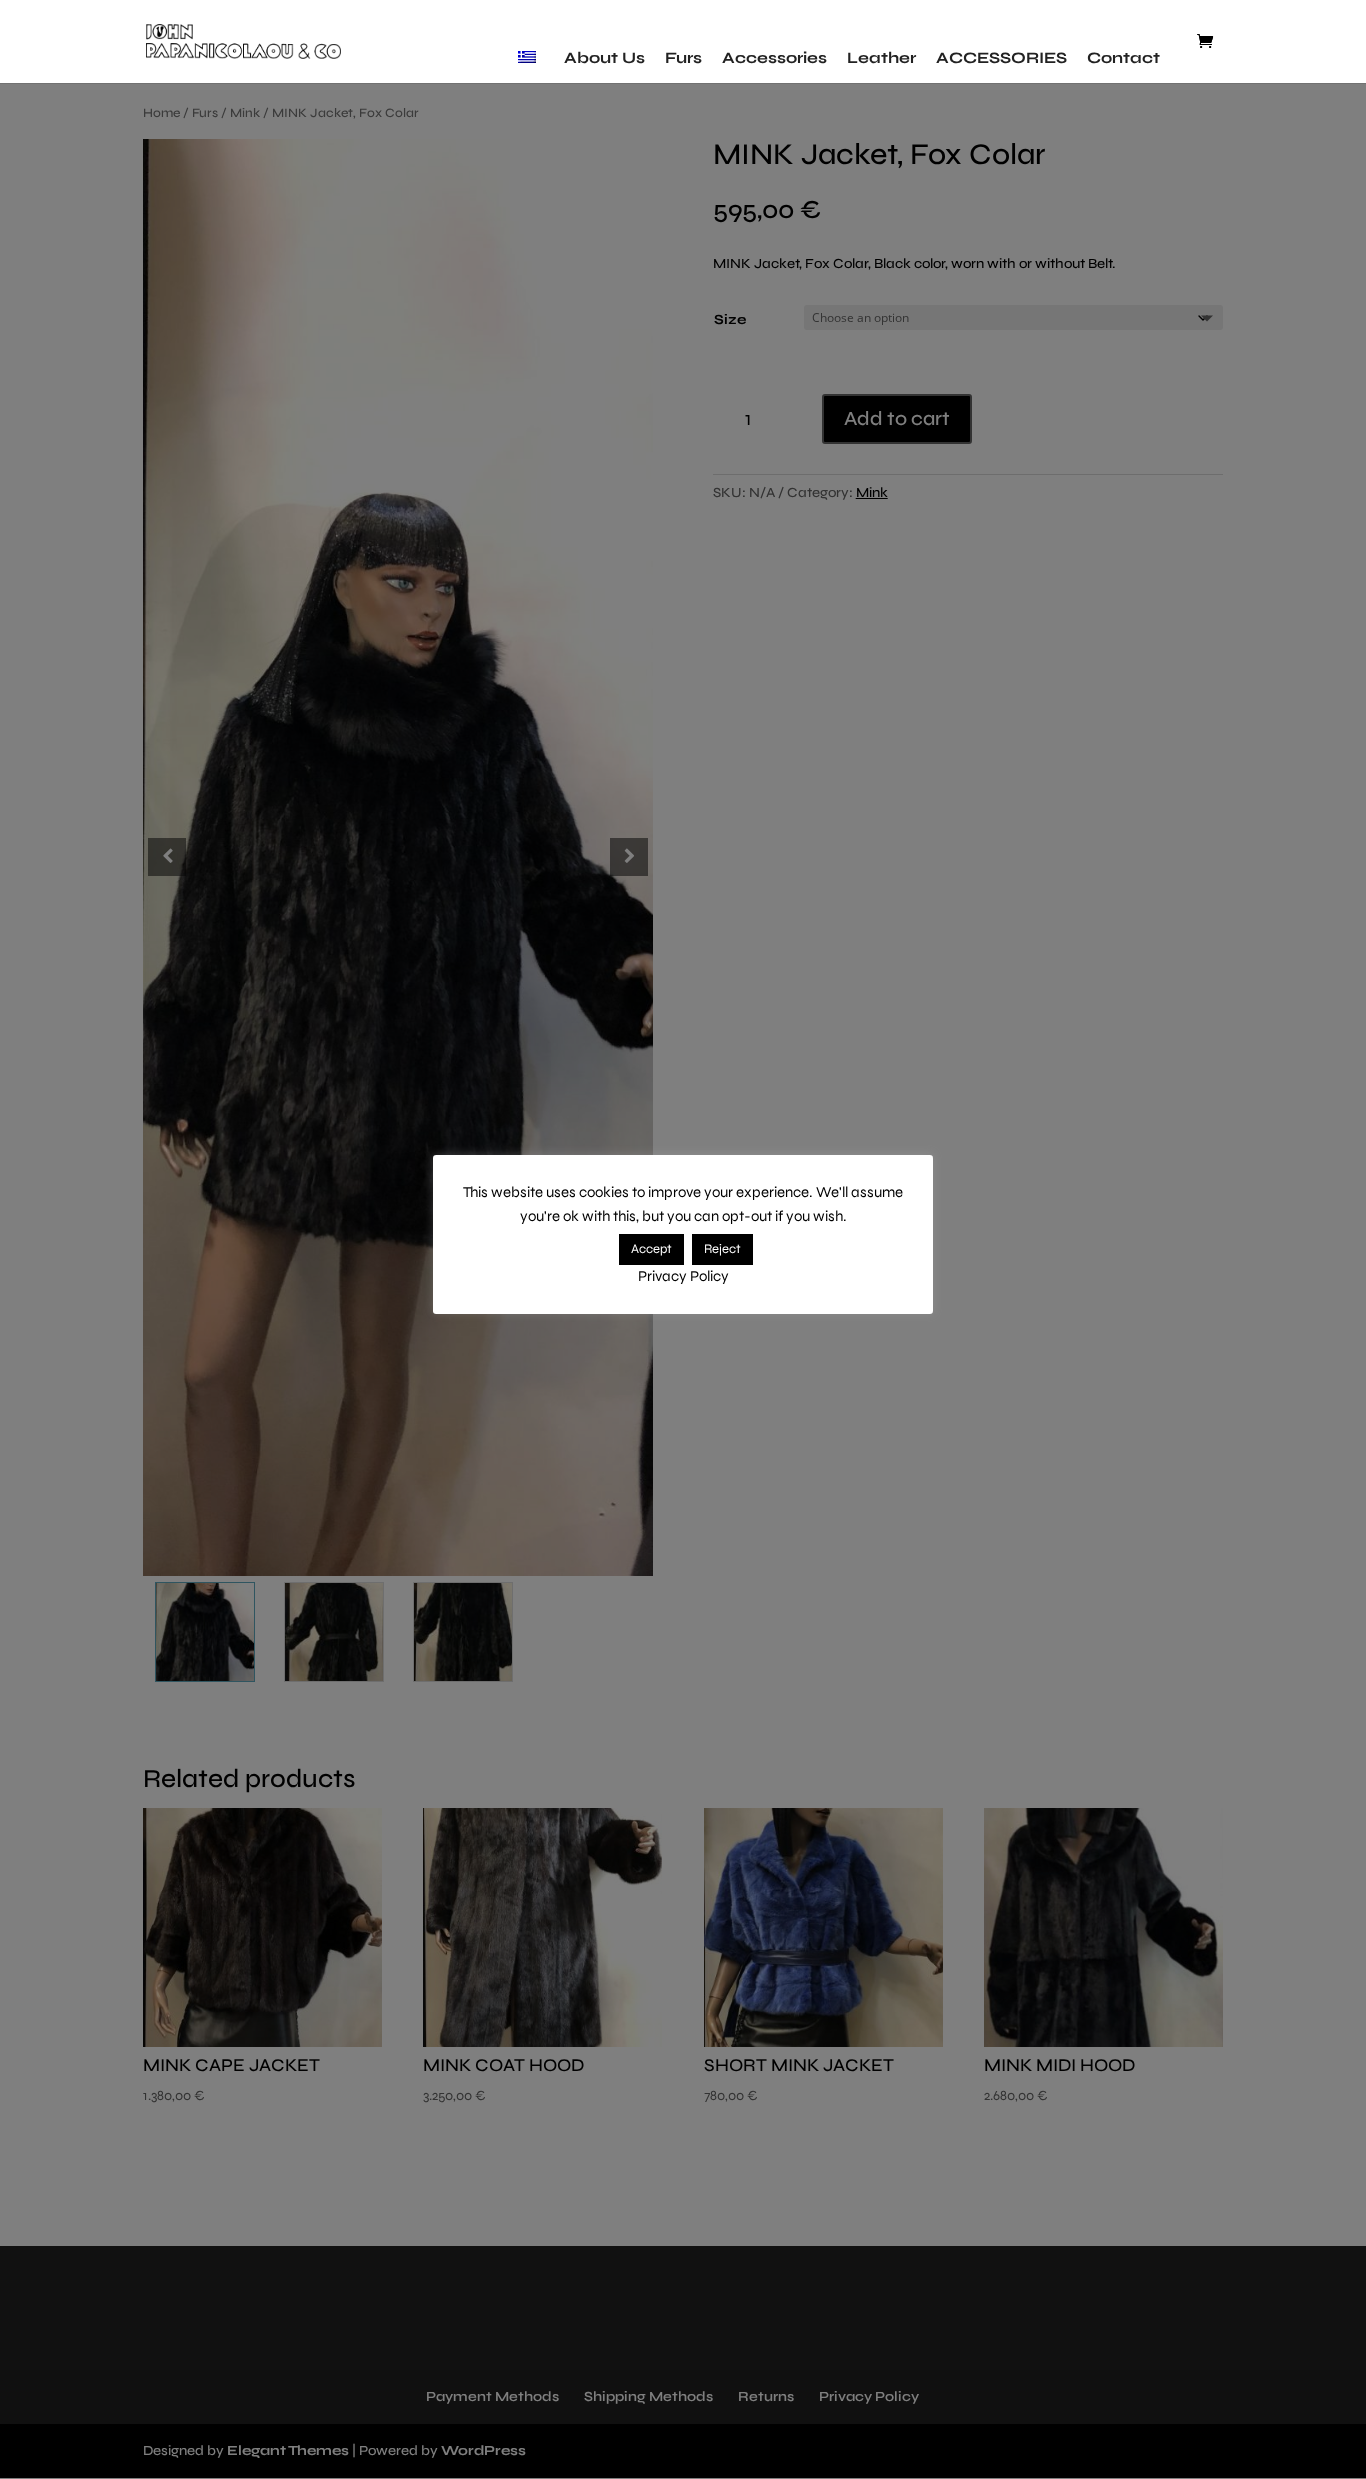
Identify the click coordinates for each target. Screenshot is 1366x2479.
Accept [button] (651, 1249)
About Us (604, 57)
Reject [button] (722, 1249)
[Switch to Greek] (531, 58)
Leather (881, 57)
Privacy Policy (683, 1276)
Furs (683, 57)
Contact (1123, 57)
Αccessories (774, 57)
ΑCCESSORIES (1001, 57)
